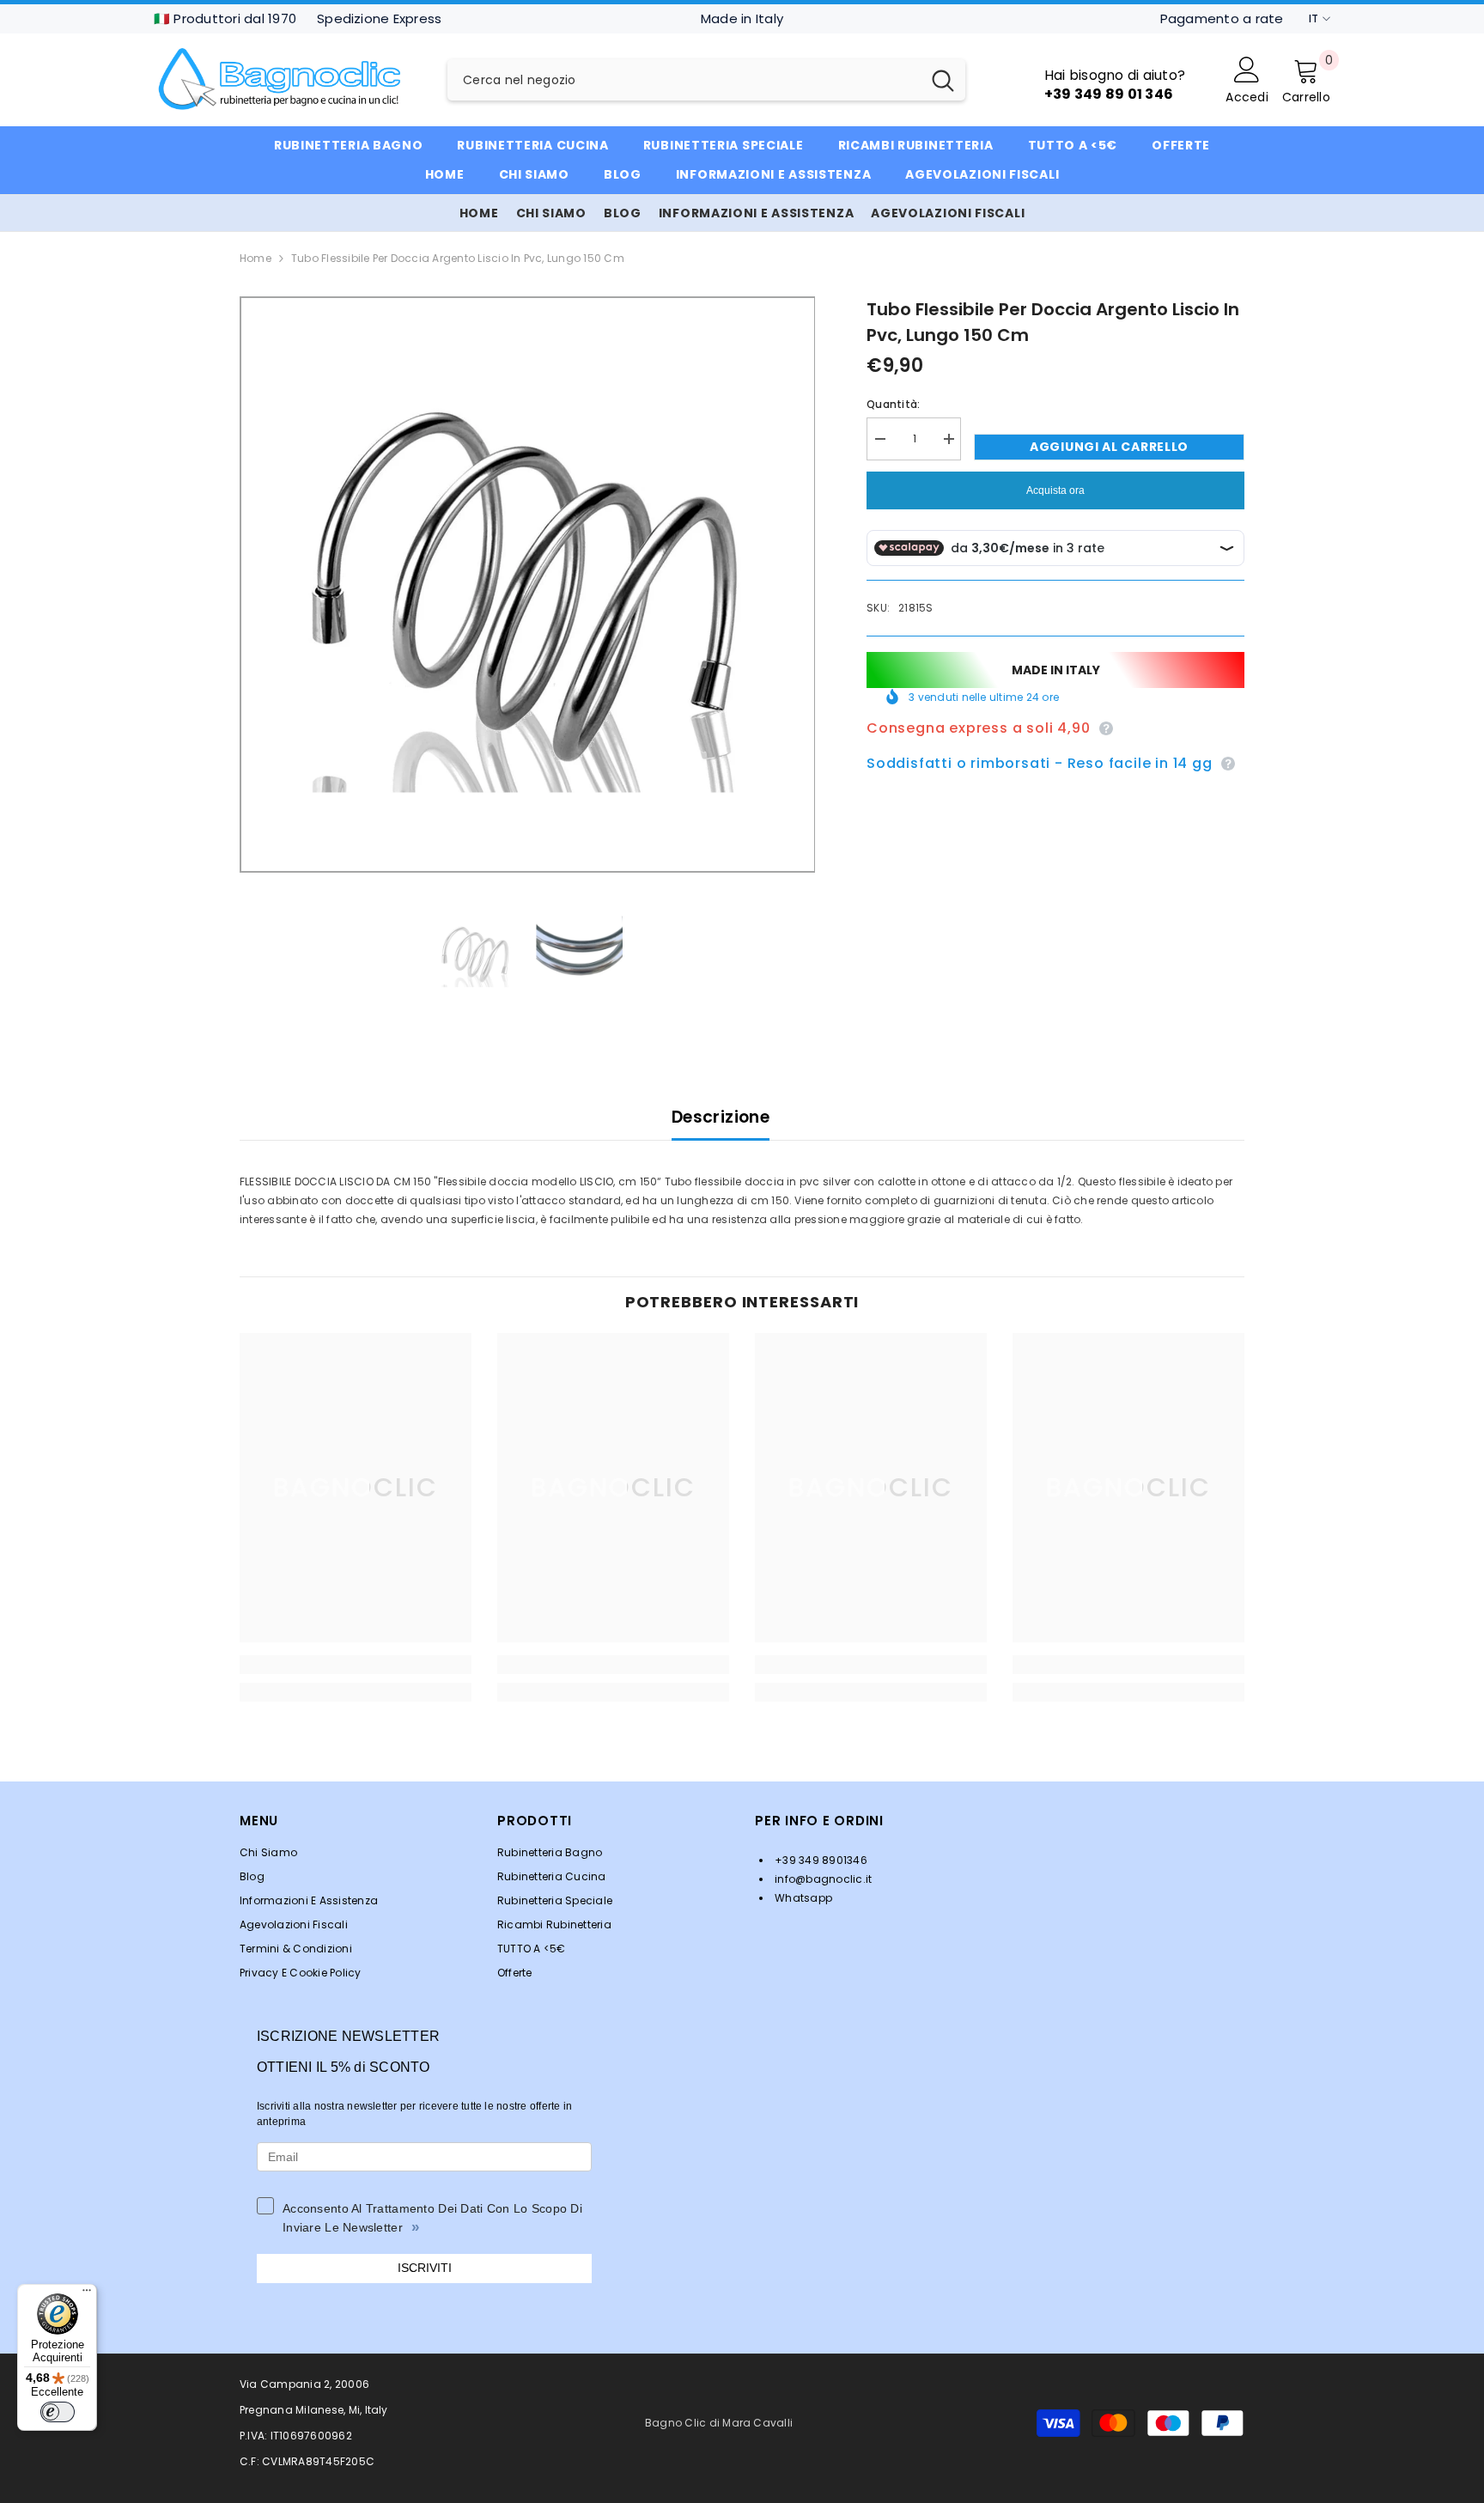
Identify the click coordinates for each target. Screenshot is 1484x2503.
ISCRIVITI (425, 2268)
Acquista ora (1055, 490)
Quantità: (893, 404)
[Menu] (87, 2294)
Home (255, 258)
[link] (356, 1665)
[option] (528, 585)
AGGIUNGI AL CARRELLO (1109, 447)
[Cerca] (706, 80)
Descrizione (721, 1117)
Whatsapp (802, 1898)
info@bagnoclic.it (822, 1879)
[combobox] (684, 80)
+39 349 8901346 (820, 1860)
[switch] (58, 2412)
